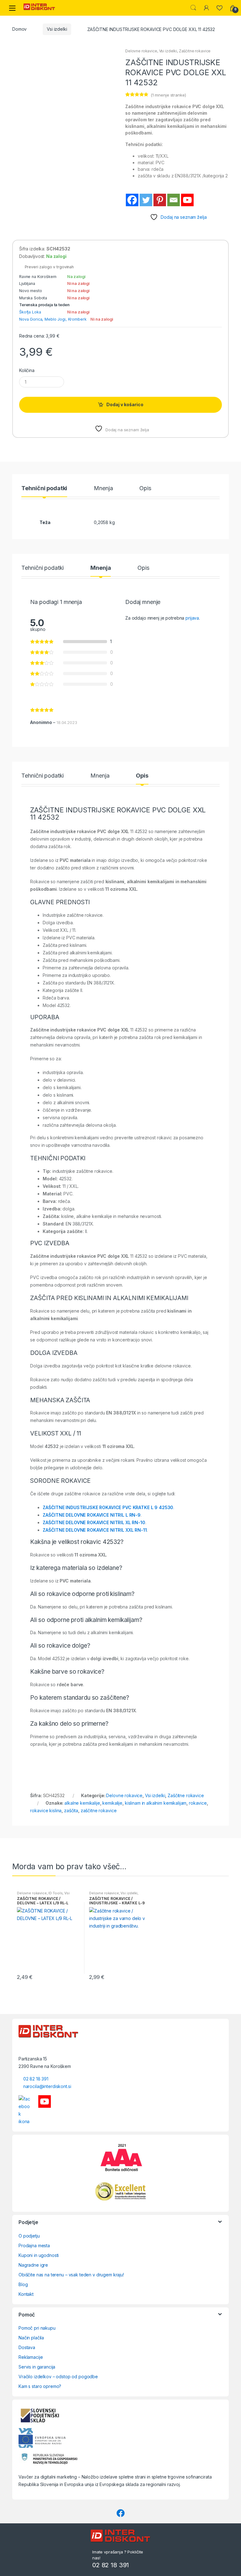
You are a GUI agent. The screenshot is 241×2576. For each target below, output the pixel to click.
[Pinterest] (160, 200)
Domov (19, 29)
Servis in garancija (37, 2367)
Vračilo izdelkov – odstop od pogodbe (58, 2377)
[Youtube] (187, 200)
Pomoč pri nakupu (37, 2328)
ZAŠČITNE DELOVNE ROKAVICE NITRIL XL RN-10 (94, 1522)
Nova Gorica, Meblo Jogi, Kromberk (53, 319)
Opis (145, 488)
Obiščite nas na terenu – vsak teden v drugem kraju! (71, 2275)
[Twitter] (146, 200)
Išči (193, 8)
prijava (192, 618)
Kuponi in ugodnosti (39, 2255)
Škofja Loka (30, 312)
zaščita (71, 1810)
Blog (23, 2284)
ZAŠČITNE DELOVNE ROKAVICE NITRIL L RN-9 (92, 1515)
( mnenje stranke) (168, 95)
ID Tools (55, 1893)
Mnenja (103, 488)
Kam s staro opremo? (40, 2386)
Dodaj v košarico (125, 404)
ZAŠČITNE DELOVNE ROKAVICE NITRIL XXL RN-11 (95, 1530)
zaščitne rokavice (99, 1810)
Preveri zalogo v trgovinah (48, 267)
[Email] (174, 200)
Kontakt (26, 2294)
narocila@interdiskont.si (47, 2086)
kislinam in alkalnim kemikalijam (156, 1803)
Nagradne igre (33, 2265)
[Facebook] (132, 200)
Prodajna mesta (34, 2245)
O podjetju (29, 2236)
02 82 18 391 (36, 2079)
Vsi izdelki (57, 29)
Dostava (27, 2347)
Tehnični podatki (44, 488)
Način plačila (31, 2338)
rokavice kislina (46, 1810)
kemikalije (112, 1803)
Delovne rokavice (141, 51)
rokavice (198, 1803)
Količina (27, 370)
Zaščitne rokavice (195, 51)
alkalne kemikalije (82, 1803)
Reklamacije (31, 2357)
